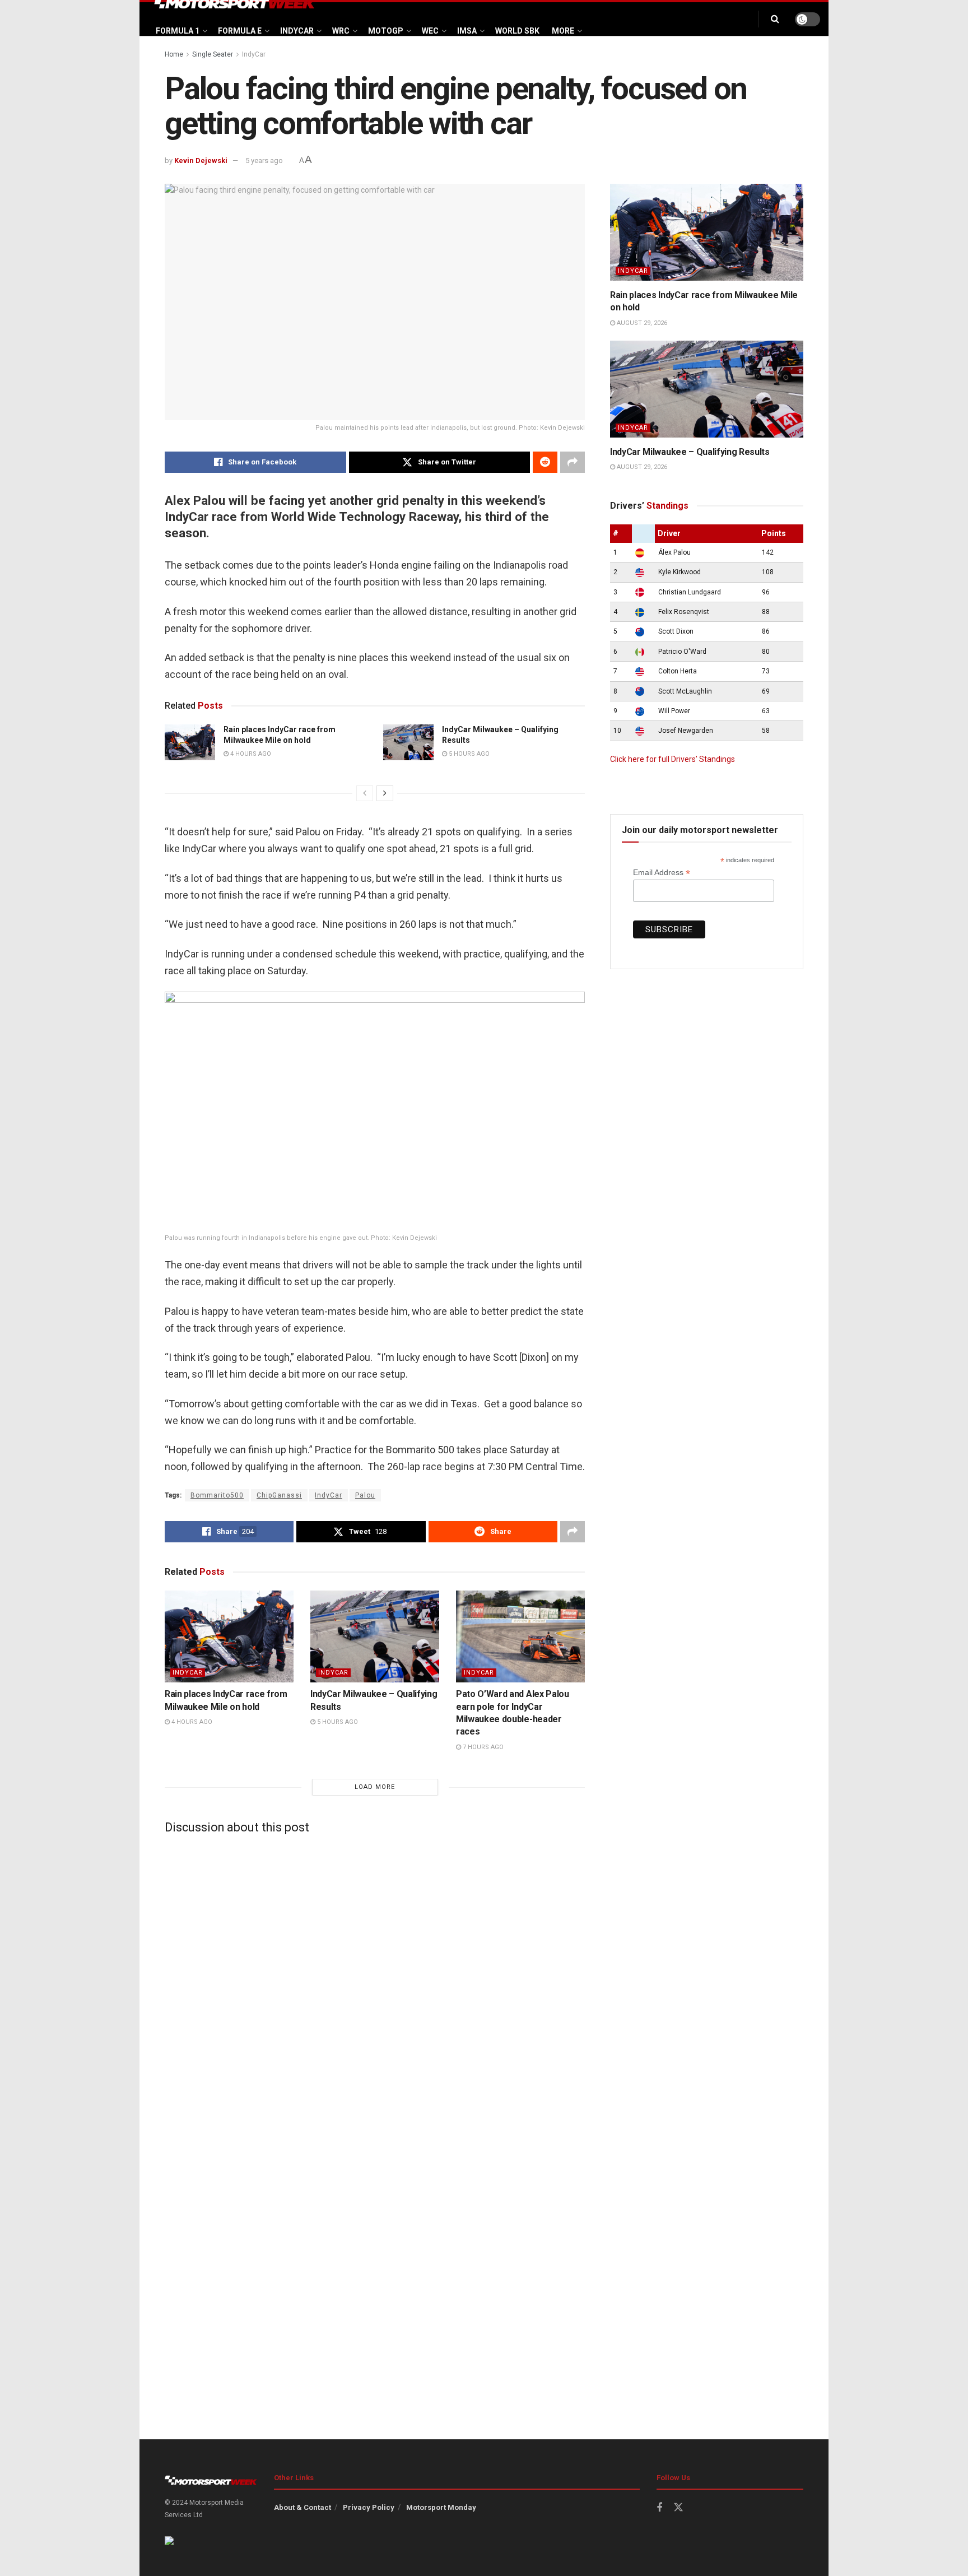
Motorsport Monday (441, 2507)
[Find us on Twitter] (678, 2508)
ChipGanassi (279, 1495)
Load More (375, 1787)
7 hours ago (482, 1747)
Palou (365, 1495)
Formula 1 (178, 31)
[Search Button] (775, 19)
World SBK (517, 31)
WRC (341, 31)
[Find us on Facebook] (659, 2508)
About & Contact (302, 2507)
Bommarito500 (217, 1495)
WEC (430, 31)
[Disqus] (375, 1983)
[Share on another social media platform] (573, 462)
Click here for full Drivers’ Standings (673, 759)
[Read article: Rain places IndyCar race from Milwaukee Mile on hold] (190, 742)
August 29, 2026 (641, 323)
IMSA (467, 31)
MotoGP (386, 31)
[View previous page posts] (365, 793)
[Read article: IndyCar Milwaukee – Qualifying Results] (408, 742)
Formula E (240, 31)
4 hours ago (250, 754)
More (563, 31)
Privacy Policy (369, 2507)
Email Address (662, 873)
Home (174, 54)
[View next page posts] (385, 793)
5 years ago (264, 161)
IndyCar (297, 31)
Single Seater (213, 54)
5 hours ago (468, 754)
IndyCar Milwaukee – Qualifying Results (690, 452)
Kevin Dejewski (201, 161)
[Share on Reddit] (545, 462)
